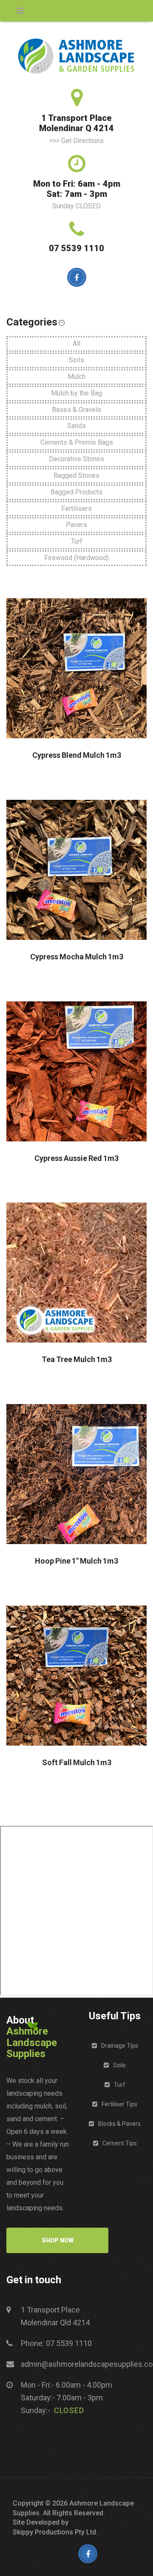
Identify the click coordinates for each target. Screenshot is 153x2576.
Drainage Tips (120, 2046)
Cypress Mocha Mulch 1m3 (77, 957)
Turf (77, 541)
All (76, 343)
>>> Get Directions (76, 141)
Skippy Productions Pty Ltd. (55, 2532)
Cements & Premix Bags (77, 442)
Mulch (76, 377)
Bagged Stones (76, 475)
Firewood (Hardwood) (76, 558)
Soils (76, 360)
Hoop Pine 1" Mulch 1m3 (76, 1561)
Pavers (76, 525)
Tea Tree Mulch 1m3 (77, 1359)
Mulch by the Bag (76, 393)
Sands (76, 426)
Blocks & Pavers (119, 2124)
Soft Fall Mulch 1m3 (77, 1763)
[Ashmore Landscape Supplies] (76, 56)
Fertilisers (76, 509)
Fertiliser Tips (119, 2104)
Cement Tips (120, 2143)
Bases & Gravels (76, 410)
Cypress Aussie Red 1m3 (76, 1158)
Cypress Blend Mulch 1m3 (77, 755)
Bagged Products (76, 492)
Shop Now (58, 2240)
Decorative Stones (76, 459)
